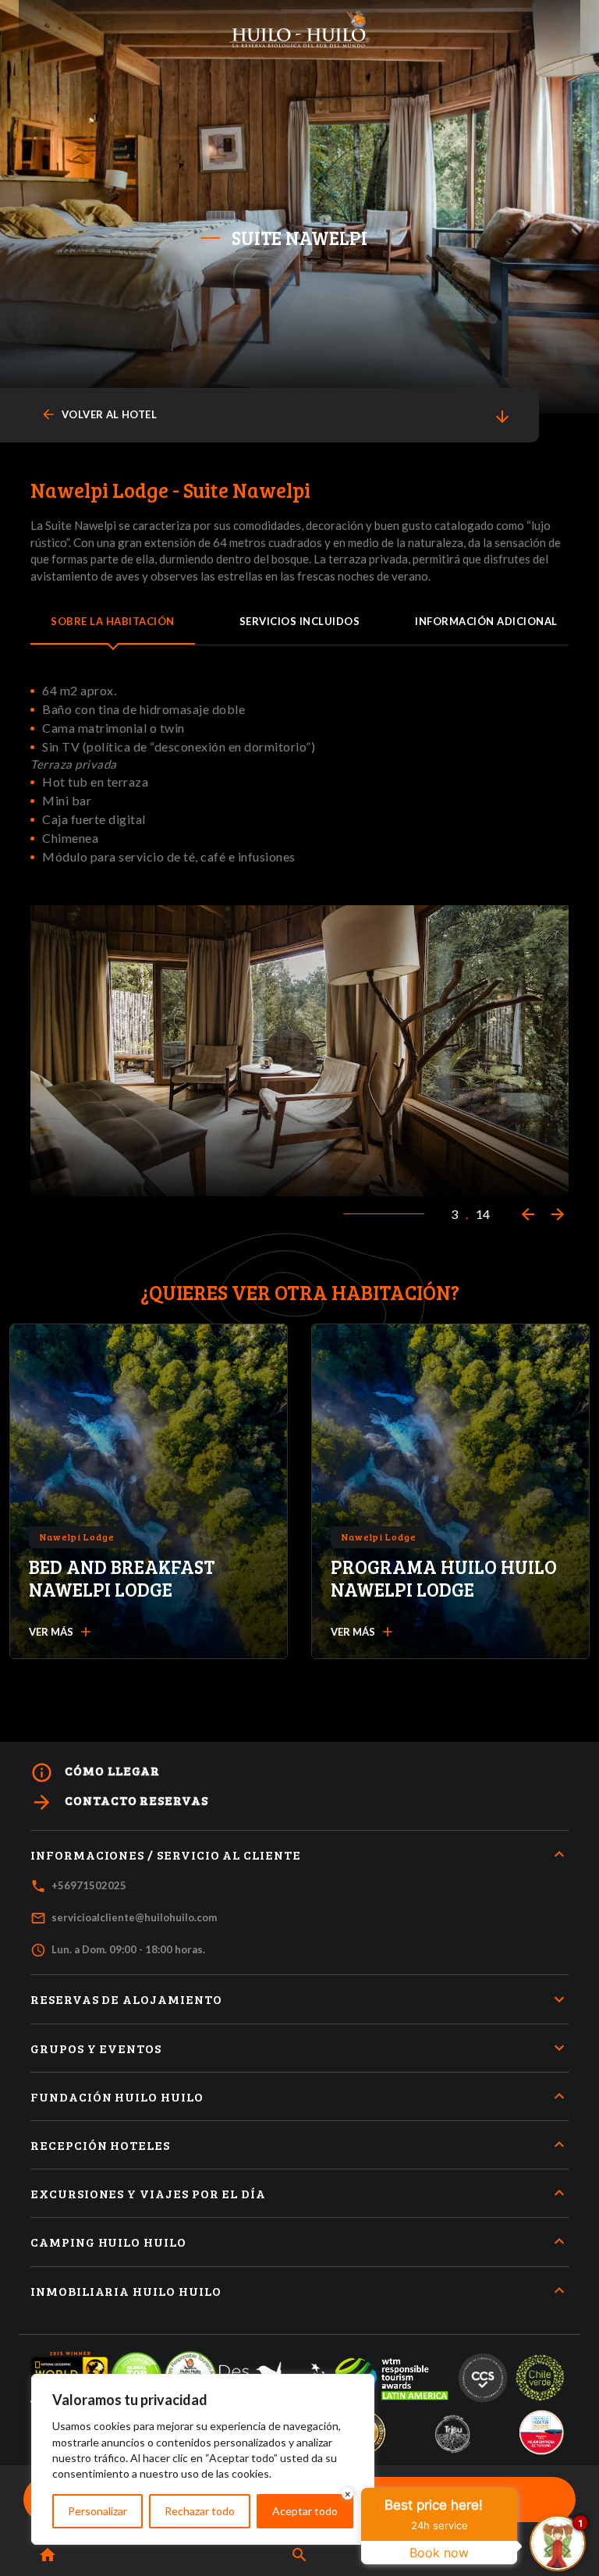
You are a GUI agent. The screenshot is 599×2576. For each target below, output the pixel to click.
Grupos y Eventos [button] (96, 2048)
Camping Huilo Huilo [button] (108, 2242)
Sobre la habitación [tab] (113, 621)
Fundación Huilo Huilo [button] (117, 2096)
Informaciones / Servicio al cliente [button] (166, 1855)
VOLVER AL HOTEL (99, 415)
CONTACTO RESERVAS (119, 1802)
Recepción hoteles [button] (100, 2145)
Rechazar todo (200, 2511)
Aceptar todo (305, 2511)
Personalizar (97, 2511)
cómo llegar (95, 1773)
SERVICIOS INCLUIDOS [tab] (300, 621)
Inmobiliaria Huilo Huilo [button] (126, 2291)
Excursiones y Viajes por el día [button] (148, 2193)
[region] (203, 2459)
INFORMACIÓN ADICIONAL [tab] (486, 621)
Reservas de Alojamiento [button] (126, 1999)
